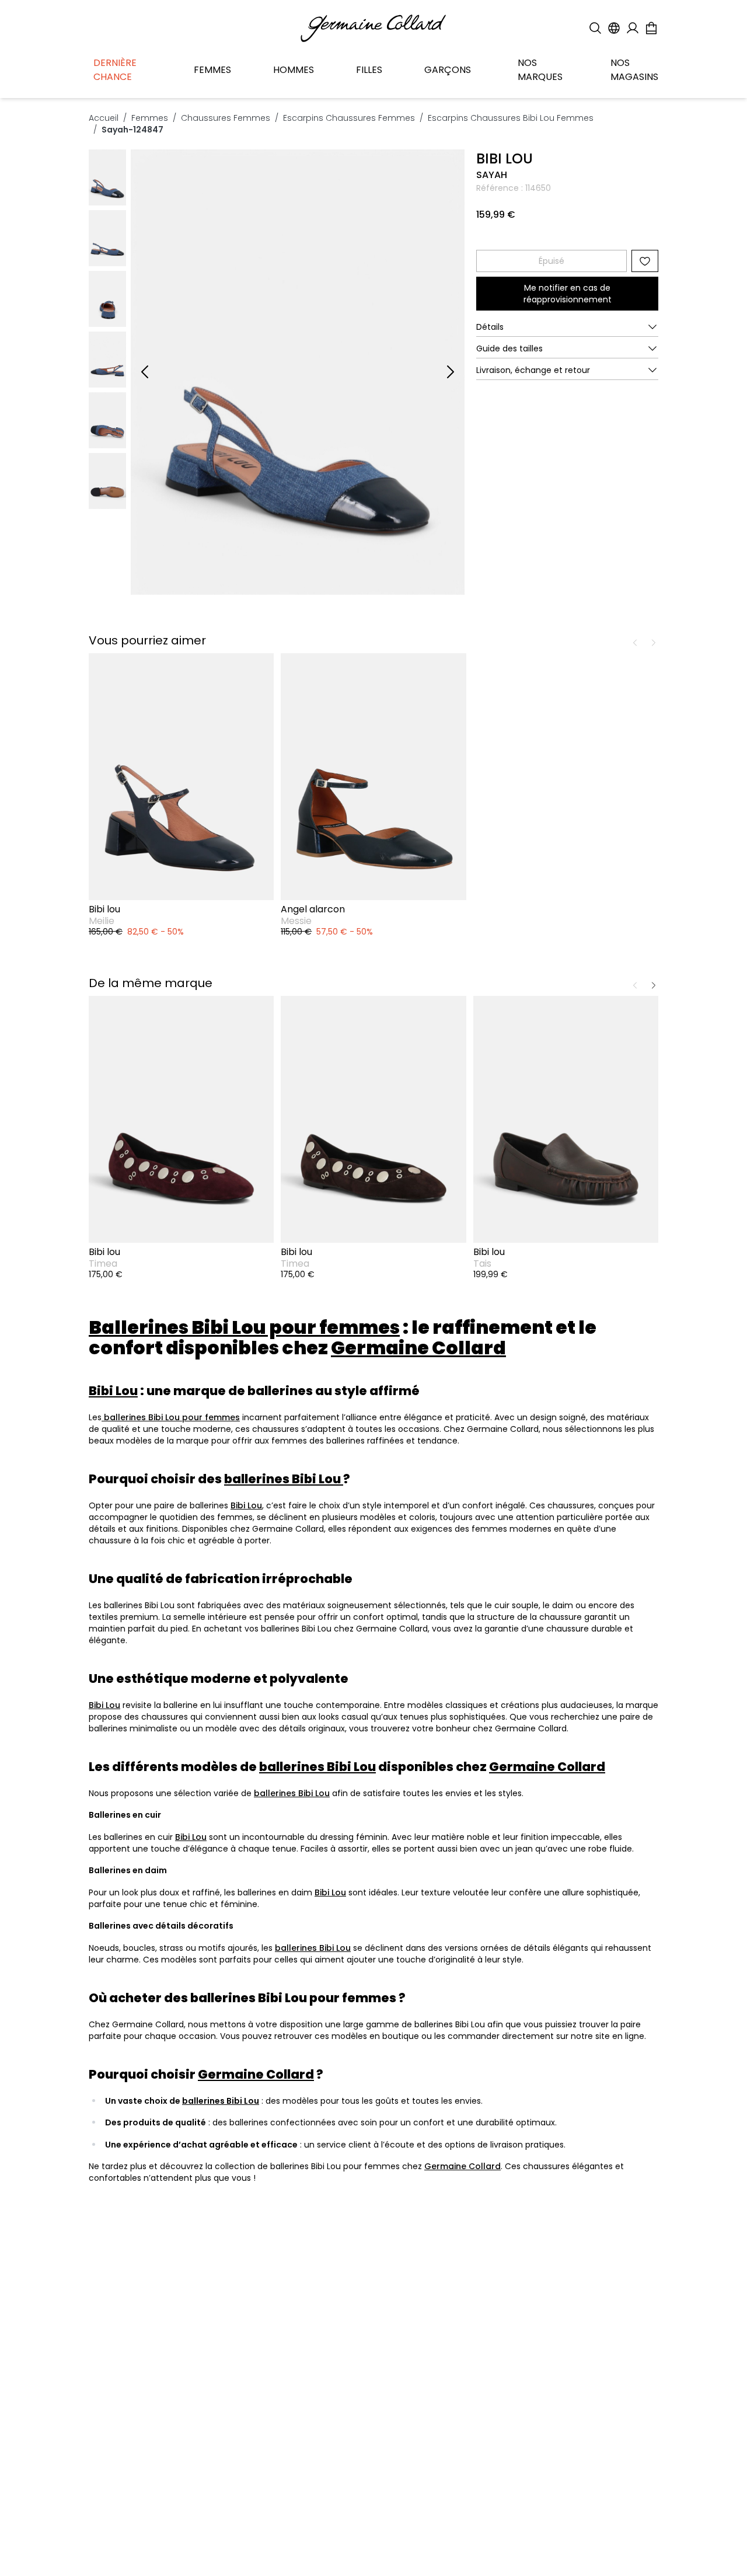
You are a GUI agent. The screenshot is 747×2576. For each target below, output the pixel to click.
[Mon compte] (633, 28)
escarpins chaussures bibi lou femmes (511, 118)
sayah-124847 (132, 130)
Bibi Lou (246, 1505)
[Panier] (651, 28)
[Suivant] (451, 372)
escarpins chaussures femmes (349, 118)
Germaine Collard (462, 2166)
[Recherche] (595, 28)
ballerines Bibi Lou (292, 1793)
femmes (150, 118)
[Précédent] (145, 372)
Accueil (104, 118)
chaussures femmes (226, 118)
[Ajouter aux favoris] (645, 261)
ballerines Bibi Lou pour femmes (171, 1417)
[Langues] (614, 28)
